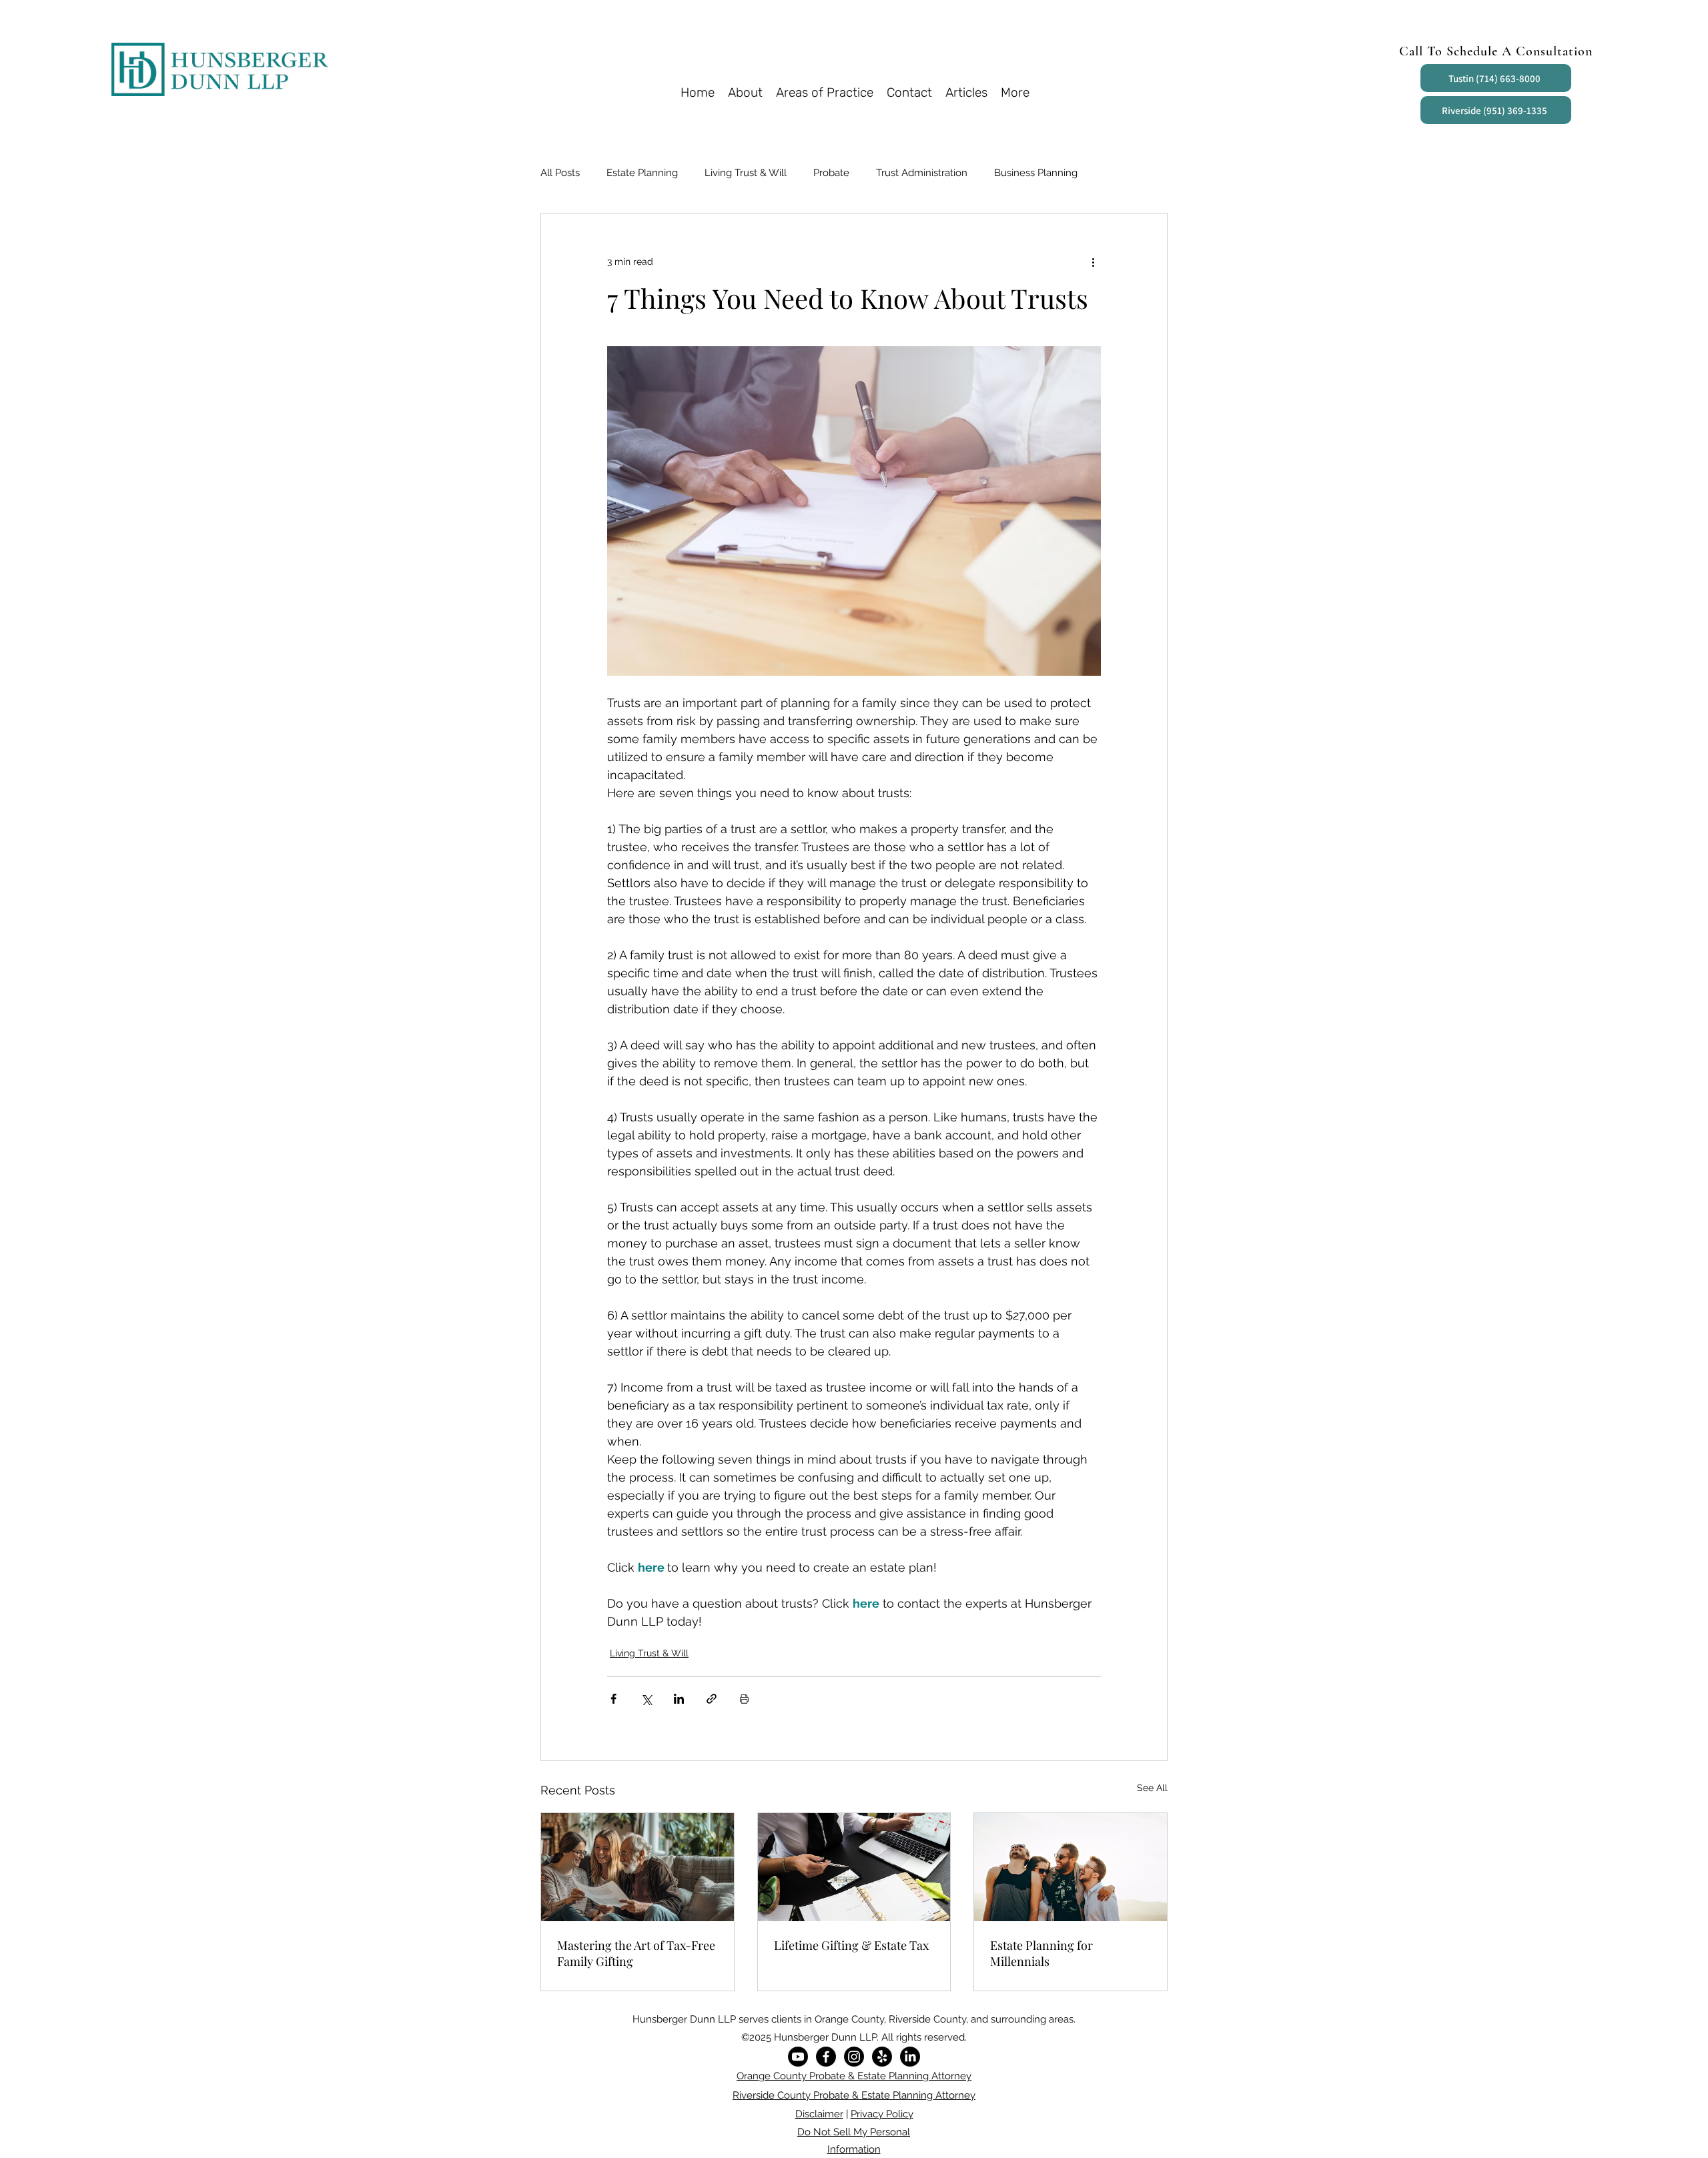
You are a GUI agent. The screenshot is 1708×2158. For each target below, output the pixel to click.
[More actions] (1093, 261)
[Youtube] (798, 2057)
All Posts (560, 173)
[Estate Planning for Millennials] (1071, 1867)
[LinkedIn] (910, 2057)
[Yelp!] (882, 2057)
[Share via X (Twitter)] (646, 1699)
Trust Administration (922, 173)
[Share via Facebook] (613, 1699)
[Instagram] (854, 2057)
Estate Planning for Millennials (1041, 1953)
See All (1152, 1788)
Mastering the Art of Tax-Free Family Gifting (636, 1953)
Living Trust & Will (746, 173)
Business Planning (1036, 173)
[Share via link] (712, 1699)
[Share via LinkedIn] (679, 1699)
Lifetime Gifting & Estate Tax (851, 1945)
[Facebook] (826, 2057)
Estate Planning (642, 173)
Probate (831, 173)
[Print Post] (744, 1699)
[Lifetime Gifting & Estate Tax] (854, 1867)
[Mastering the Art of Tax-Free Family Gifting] (637, 1867)
